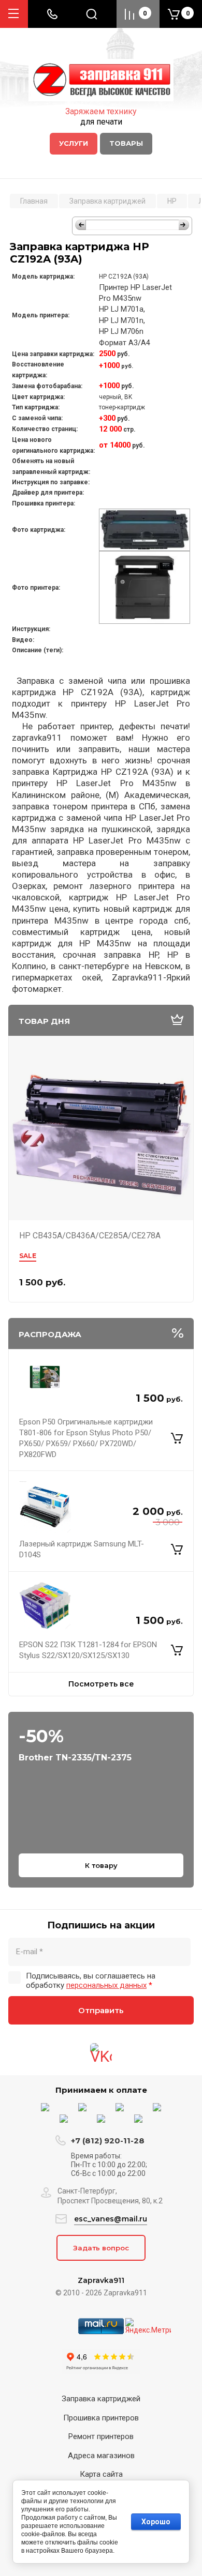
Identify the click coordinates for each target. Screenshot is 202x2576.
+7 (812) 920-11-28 (108, 2141)
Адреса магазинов (101, 2456)
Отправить (101, 2010)
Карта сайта (101, 2474)
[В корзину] (177, 1438)
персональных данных (106, 1985)
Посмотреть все (101, 1684)
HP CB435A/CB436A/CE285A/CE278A (90, 1236)
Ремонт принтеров (101, 2436)
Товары (126, 143)
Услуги (74, 143)
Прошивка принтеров (101, 2418)
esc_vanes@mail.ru (111, 2219)
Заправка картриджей (101, 2399)
